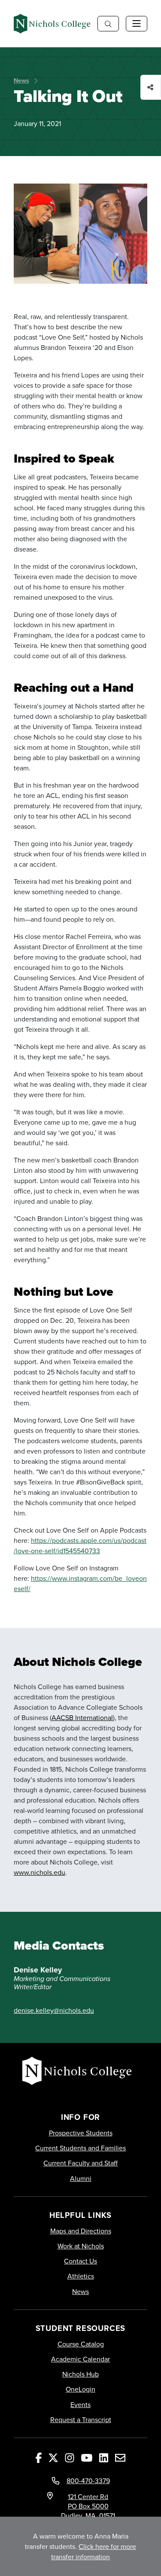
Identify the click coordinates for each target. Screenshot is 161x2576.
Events (80, 2405)
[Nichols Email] (120, 2457)
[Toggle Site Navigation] (137, 24)
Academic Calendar (80, 2359)
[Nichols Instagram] (70, 2457)
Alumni (81, 2179)
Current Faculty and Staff (80, 2163)
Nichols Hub (80, 2374)
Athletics (81, 2276)
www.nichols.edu (39, 1872)
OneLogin (80, 2389)
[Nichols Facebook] (39, 2457)
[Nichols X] (53, 2457)
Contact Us (80, 2261)
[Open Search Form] (108, 24)
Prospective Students (81, 2133)
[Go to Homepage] (52, 24)
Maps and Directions (81, 2231)
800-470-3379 (88, 2481)
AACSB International (82, 1717)
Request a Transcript (81, 2420)
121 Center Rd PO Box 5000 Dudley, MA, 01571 (88, 2506)
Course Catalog (81, 2344)
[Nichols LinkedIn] (104, 2457)
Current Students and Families (80, 2148)
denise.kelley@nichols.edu (54, 2010)
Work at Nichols (81, 2246)
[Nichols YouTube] (87, 2457)
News (21, 80)
